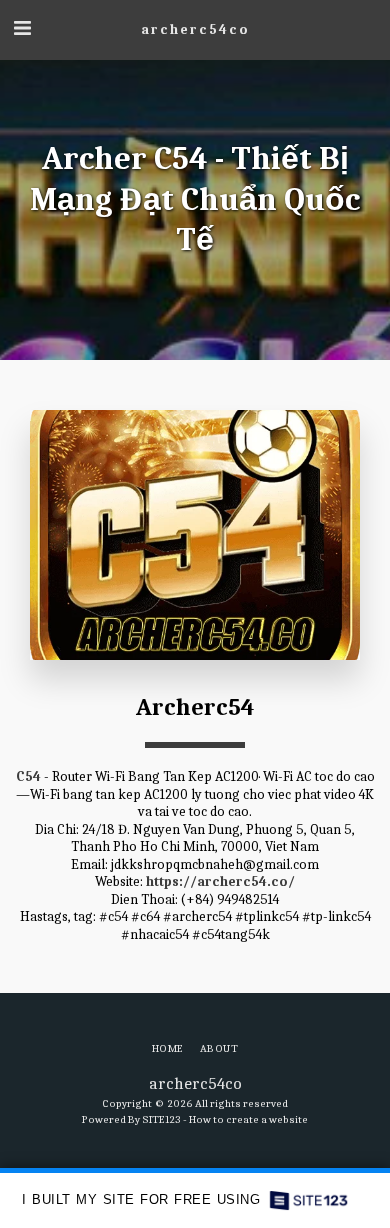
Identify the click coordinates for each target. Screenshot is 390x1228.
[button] (22, 28)
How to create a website (248, 1119)
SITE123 (161, 1119)
